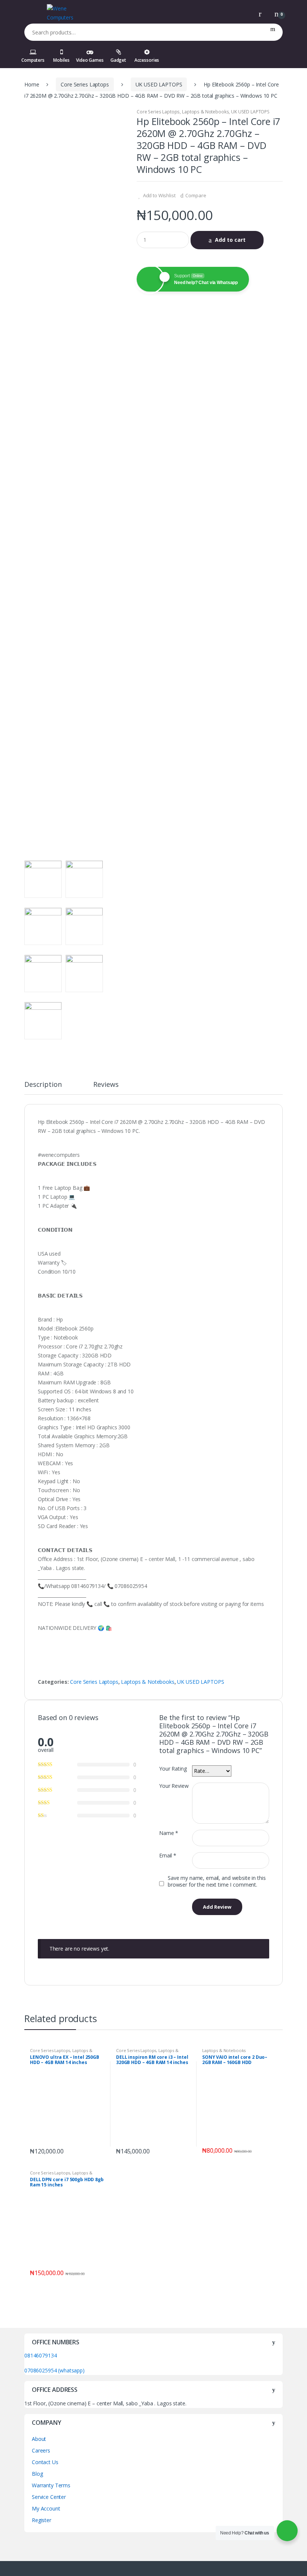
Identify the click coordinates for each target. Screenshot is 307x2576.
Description (43, 1085)
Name (169, 1833)
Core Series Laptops (85, 84)
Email (168, 1856)
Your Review (174, 1786)
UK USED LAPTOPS (159, 84)
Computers (33, 60)
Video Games (90, 60)
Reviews (106, 1085)
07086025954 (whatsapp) (54, 2370)
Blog (37, 2474)
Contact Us (45, 2462)
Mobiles (61, 60)
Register (42, 2520)
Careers (41, 2450)
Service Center (49, 2497)
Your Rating (173, 1769)
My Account (46, 2508)
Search (273, 32)
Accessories (147, 60)
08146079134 (40, 2355)
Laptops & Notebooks (205, 112)
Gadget (118, 60)
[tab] (43, 1088)
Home (32, 84)
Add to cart (230, 240)
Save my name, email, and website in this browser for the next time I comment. (217, 1881)
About (39, 2439)
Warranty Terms (51, 2485)
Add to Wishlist (159, 195)
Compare (196, 195)
